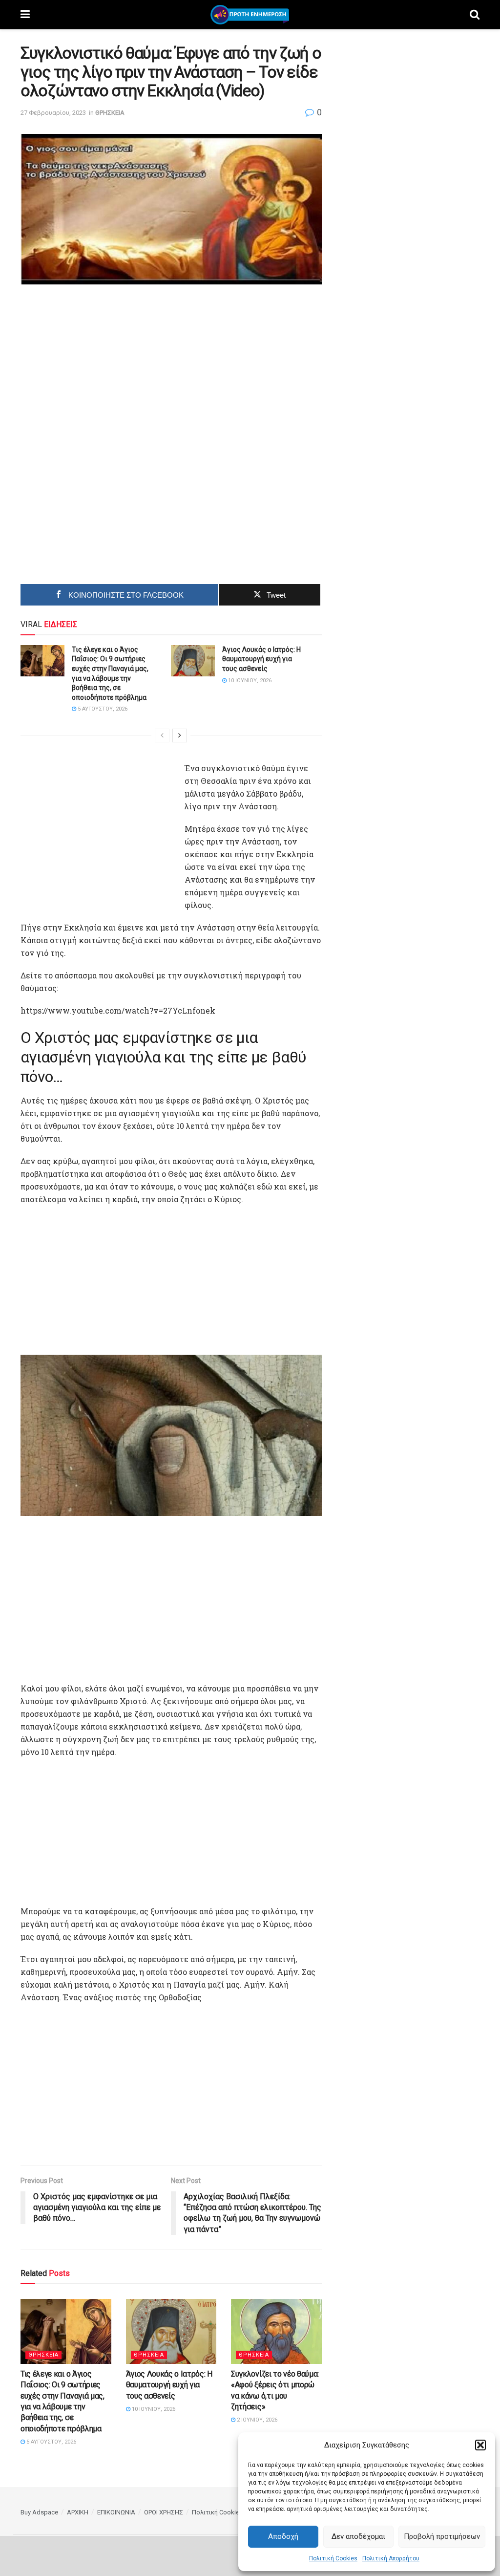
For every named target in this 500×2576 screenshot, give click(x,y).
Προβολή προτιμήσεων (442, 2536)
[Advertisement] (171, 368)
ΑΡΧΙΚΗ (78, 2512)
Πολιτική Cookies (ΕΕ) (224, 2512)
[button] (480, 2445)
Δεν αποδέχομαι (358, 2536)
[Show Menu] (25, 15)
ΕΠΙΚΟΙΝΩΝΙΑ (116, 2512)
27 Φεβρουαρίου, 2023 (53, 113)
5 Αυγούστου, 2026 (102, 709)
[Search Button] (475, 15)
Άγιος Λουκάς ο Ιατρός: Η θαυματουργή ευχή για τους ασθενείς (261, 659)
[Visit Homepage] (250, 15)
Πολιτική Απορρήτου (391, 2558)
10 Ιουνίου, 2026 (249, 681)
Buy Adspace (39, 2512)
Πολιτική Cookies (333, 2558)
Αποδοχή (283, 2536)
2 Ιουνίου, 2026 (256, 2420)
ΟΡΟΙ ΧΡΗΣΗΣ (164, 2512)
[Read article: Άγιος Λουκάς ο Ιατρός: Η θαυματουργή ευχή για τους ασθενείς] (193, 661)
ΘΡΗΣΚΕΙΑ (110, 113)
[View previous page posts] (162, 736)
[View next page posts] (180, 736)
